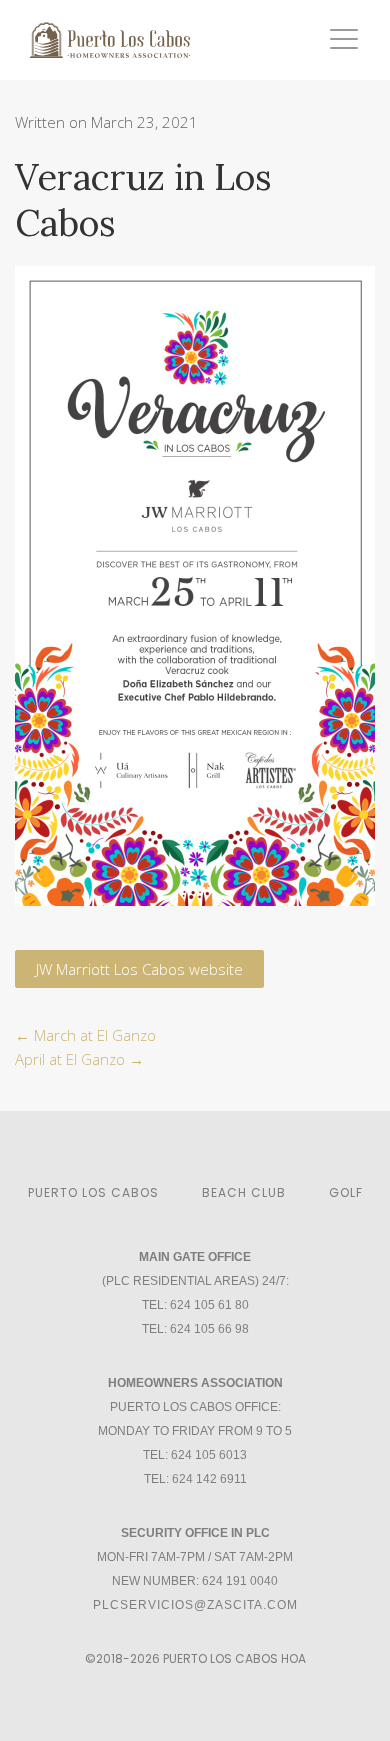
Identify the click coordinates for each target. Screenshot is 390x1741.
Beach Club (244, 1192)
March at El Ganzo (85, 1035)
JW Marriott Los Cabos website (139, 969)
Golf (346, 1192)
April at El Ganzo (79, 1059)
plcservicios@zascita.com (195, 1605)
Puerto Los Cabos (93, 1192)
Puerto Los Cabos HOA (234, 1658)
